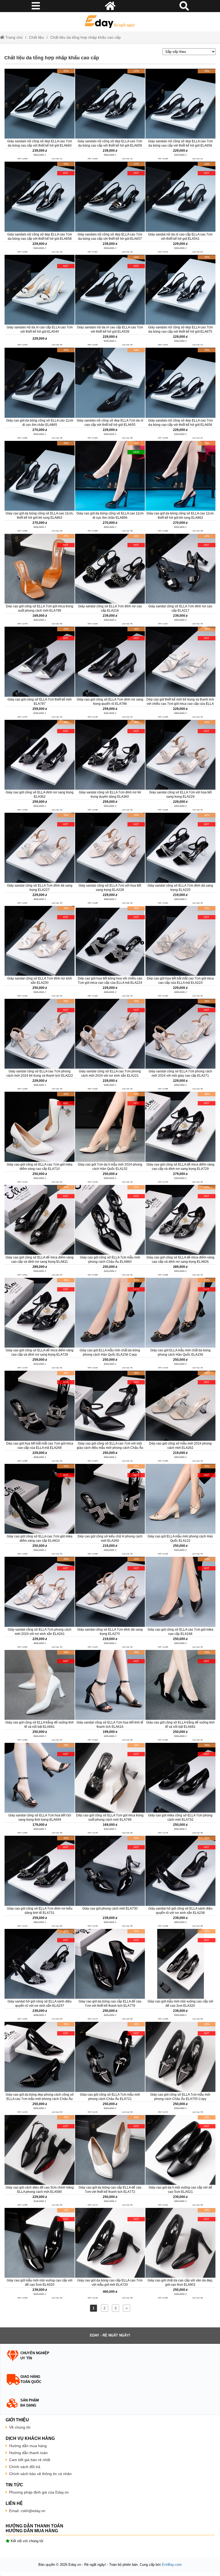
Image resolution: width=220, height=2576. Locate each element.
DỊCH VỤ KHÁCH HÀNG (30, 2438)
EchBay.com (172, 2565)
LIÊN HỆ (14, 2503)
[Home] (110, 22)
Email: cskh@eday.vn (27, 2511)
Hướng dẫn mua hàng (28, 2446)
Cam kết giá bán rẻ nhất (30, 2460)
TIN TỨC (14, 2485)
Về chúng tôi (20, 2427)
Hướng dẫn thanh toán (28, 2453)
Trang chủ (13, 37)
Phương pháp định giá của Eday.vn (39, 2492)
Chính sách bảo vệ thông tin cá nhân (40, 2474)
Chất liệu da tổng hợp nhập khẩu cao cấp (86, 37)
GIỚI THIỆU (17, 2420)
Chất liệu (36, 37)
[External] (39, 115)
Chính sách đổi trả (25, 2467)
